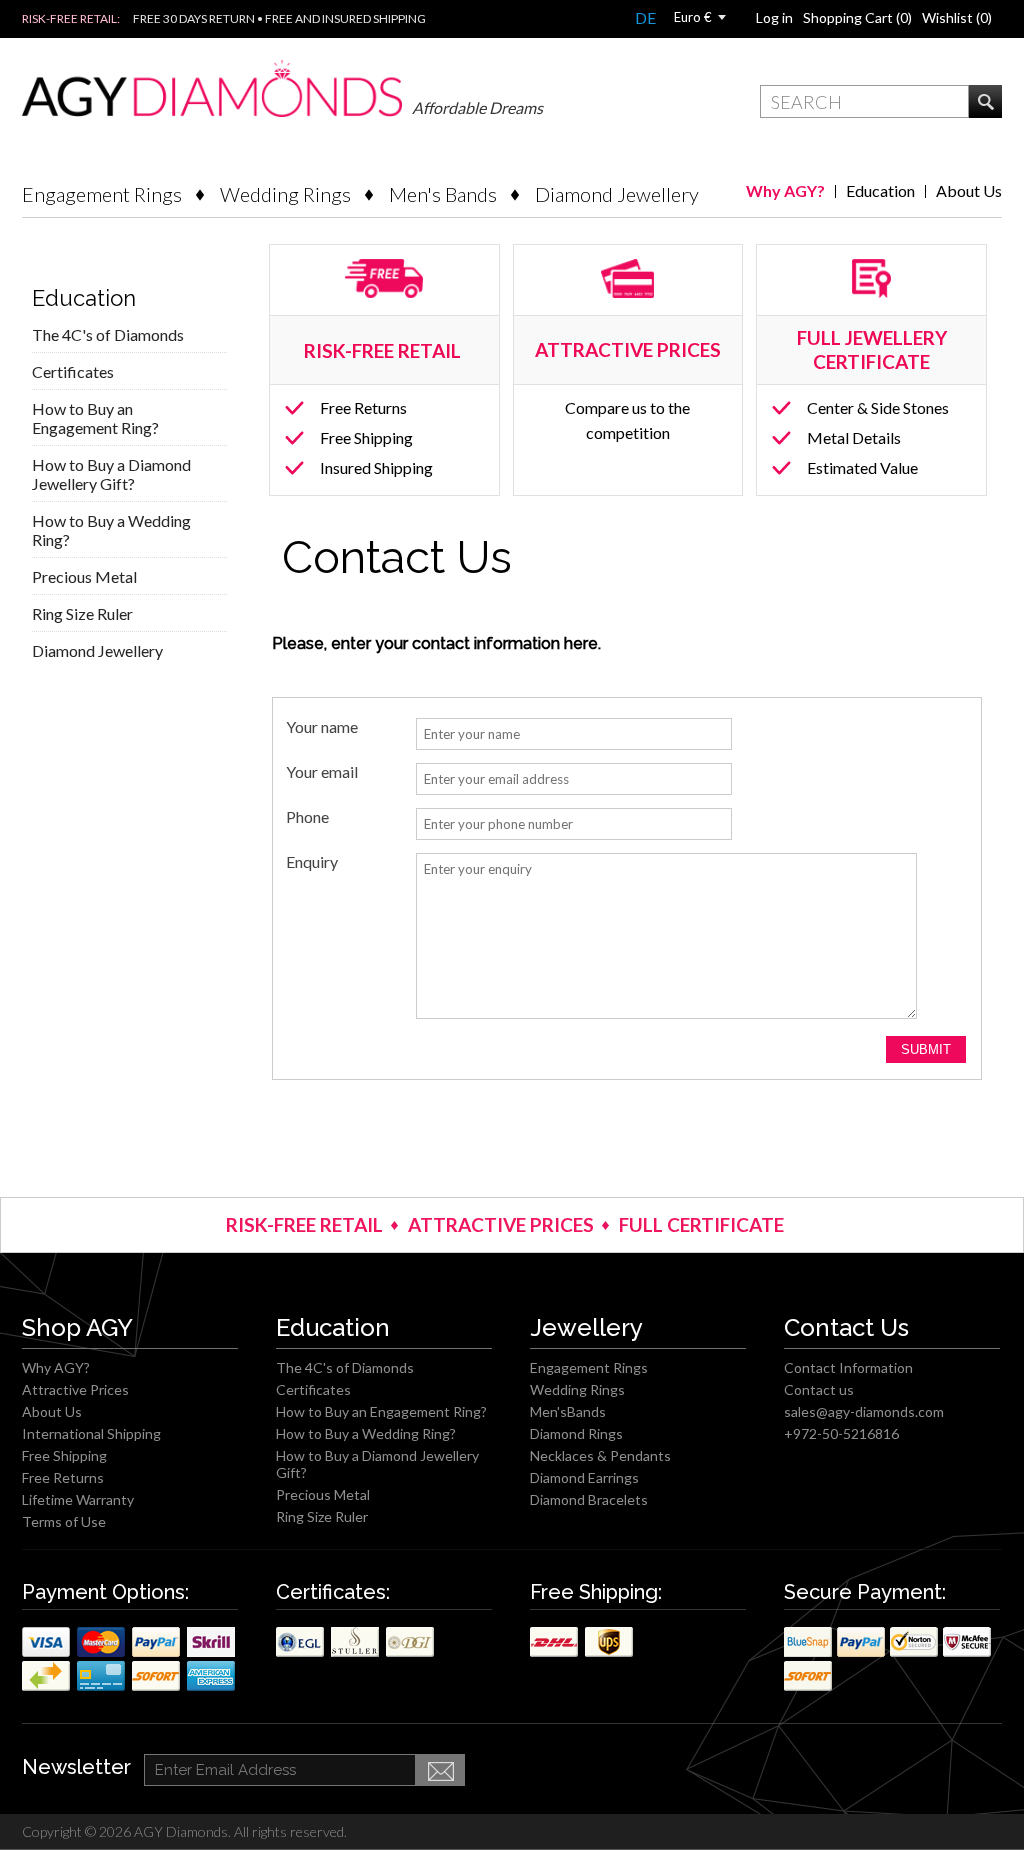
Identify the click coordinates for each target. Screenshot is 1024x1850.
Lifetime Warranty (78, 1499)
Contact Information (848, 1367)
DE (645, 17)
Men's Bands (443, 194)
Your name (322, 727)
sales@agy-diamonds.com (864, 1411)
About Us (969, 190)
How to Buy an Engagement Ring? (95, 418)
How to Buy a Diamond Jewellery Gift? (111, 474)
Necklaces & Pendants (600, 1455)
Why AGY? (785, 190)
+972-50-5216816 (841, 1433)
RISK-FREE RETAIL (384, 350)
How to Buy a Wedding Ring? (111, 530)
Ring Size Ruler (82, 613)
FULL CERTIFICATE (701, 1224)
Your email (322, 772)
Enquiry (312, 862)
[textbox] (864, 101)
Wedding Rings (285, 194)
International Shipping (91, 1433)
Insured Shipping (376, 467)
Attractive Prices (75, 1389)
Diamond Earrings (584, 1477)
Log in (774, 17)
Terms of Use (64, 1521)
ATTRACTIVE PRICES (501, 1224)
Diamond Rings (576, 1433)
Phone (307, 817)
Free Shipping (366, 437)
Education (880, 190)
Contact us (819, 1389)
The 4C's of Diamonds (108, 334)
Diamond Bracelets (589, 1499)
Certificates (73, 371)
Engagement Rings (102, 194)
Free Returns (363, 407)
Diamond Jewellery (617, 194)
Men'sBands (568, 1411)
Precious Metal (84, 576)
